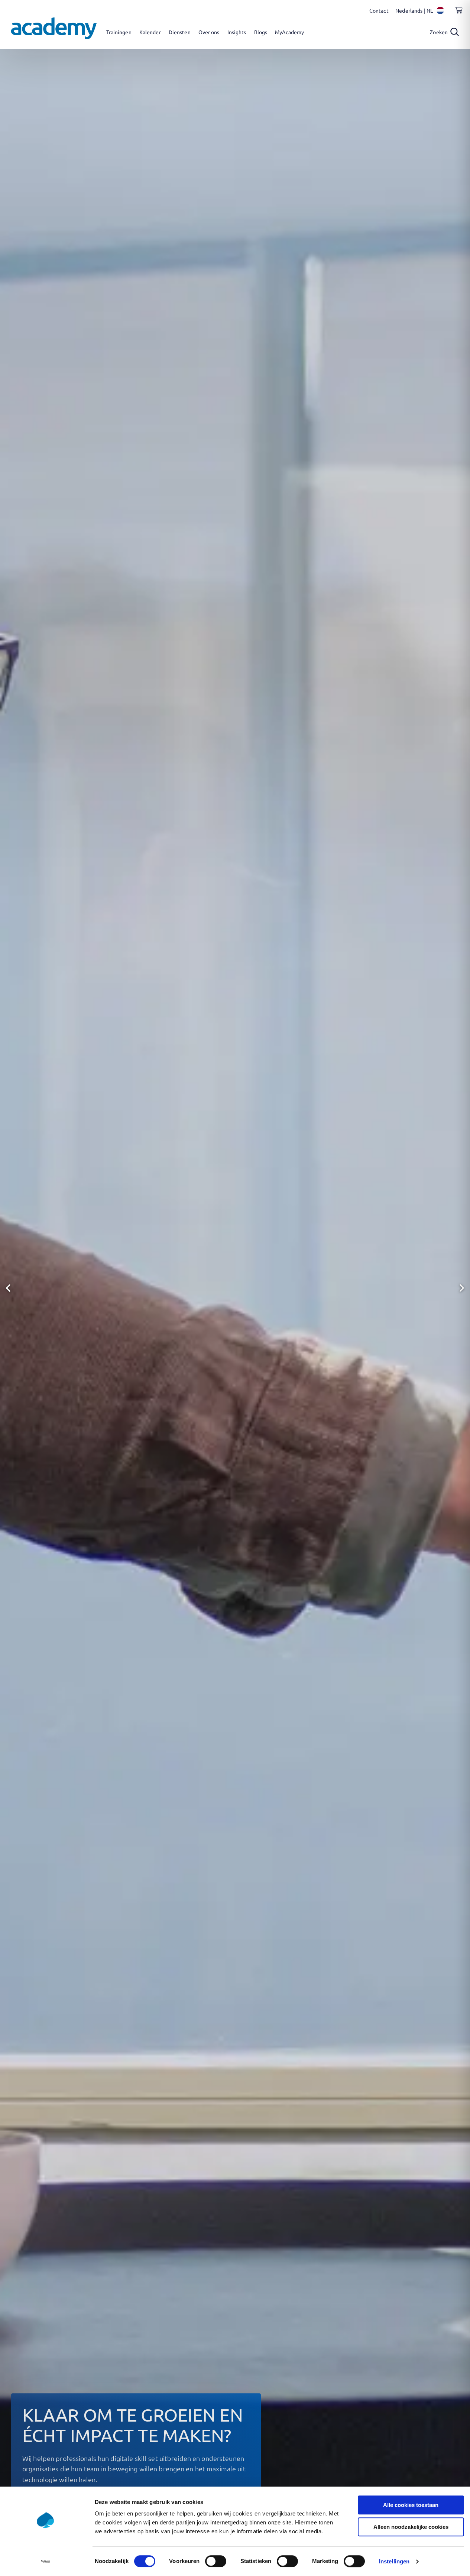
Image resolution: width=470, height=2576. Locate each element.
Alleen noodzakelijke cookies (411, 2527)
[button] (8, 1288)
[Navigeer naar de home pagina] (54, 28)
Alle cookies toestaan (411, 2505)
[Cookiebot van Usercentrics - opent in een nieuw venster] (45, 2562)
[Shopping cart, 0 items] (457, 14)
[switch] (216, 2561)
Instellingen (394, 2561)
